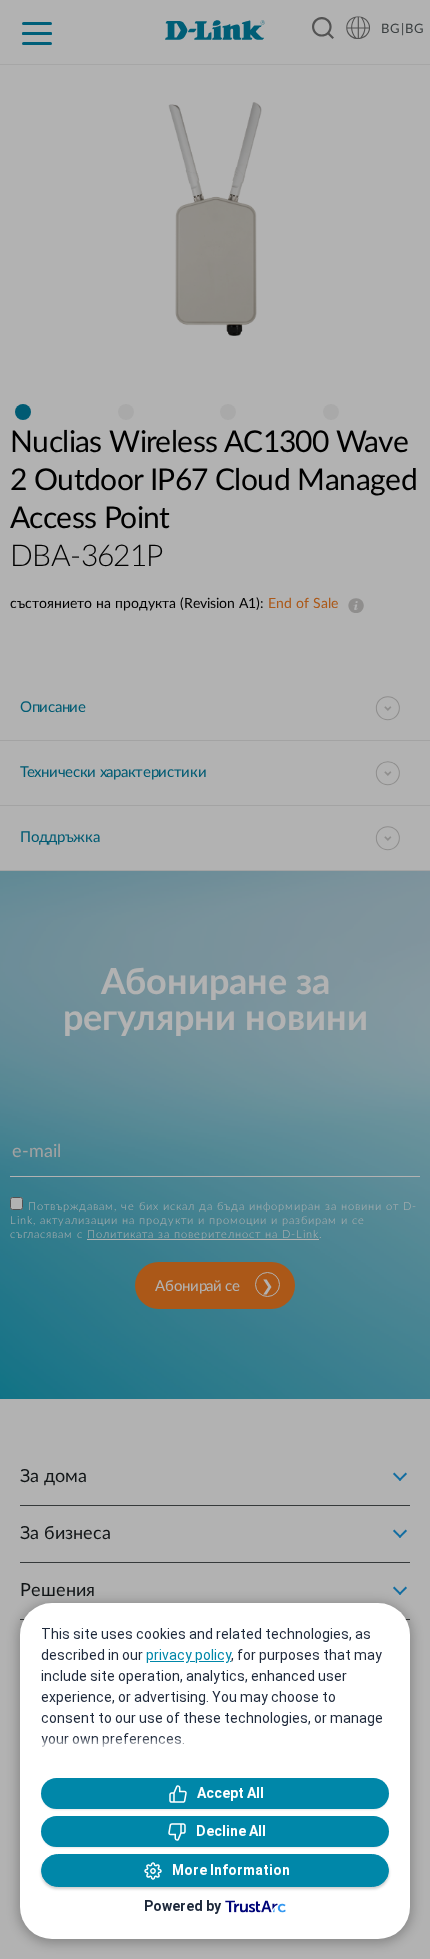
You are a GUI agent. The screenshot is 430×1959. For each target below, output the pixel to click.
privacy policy (188, 1655)
